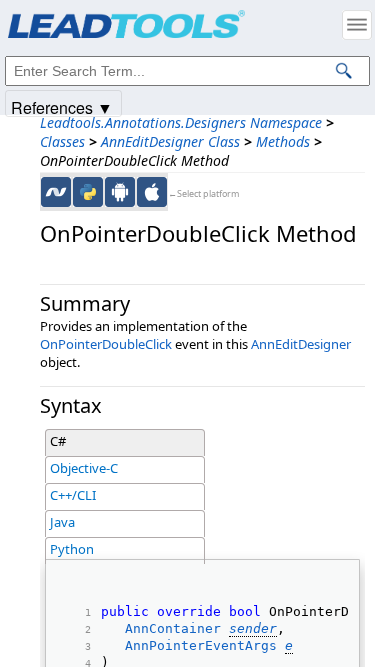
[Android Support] (120, 192)
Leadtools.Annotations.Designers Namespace (181, 122)
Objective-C (84, 468)
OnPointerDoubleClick (106, 344)
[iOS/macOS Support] (152, 192)
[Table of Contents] (357, 25)
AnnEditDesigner (301, 344)
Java (62, 522)
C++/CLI (73, 495)
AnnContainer (173, 628)
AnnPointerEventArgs (201, 645)
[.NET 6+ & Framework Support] (56, 192)
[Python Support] (88, 192)
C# (58, 441)
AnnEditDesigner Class (170, 141)
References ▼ (62, 106)
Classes (62, 141)
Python (72, 549)
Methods (283, 141)
